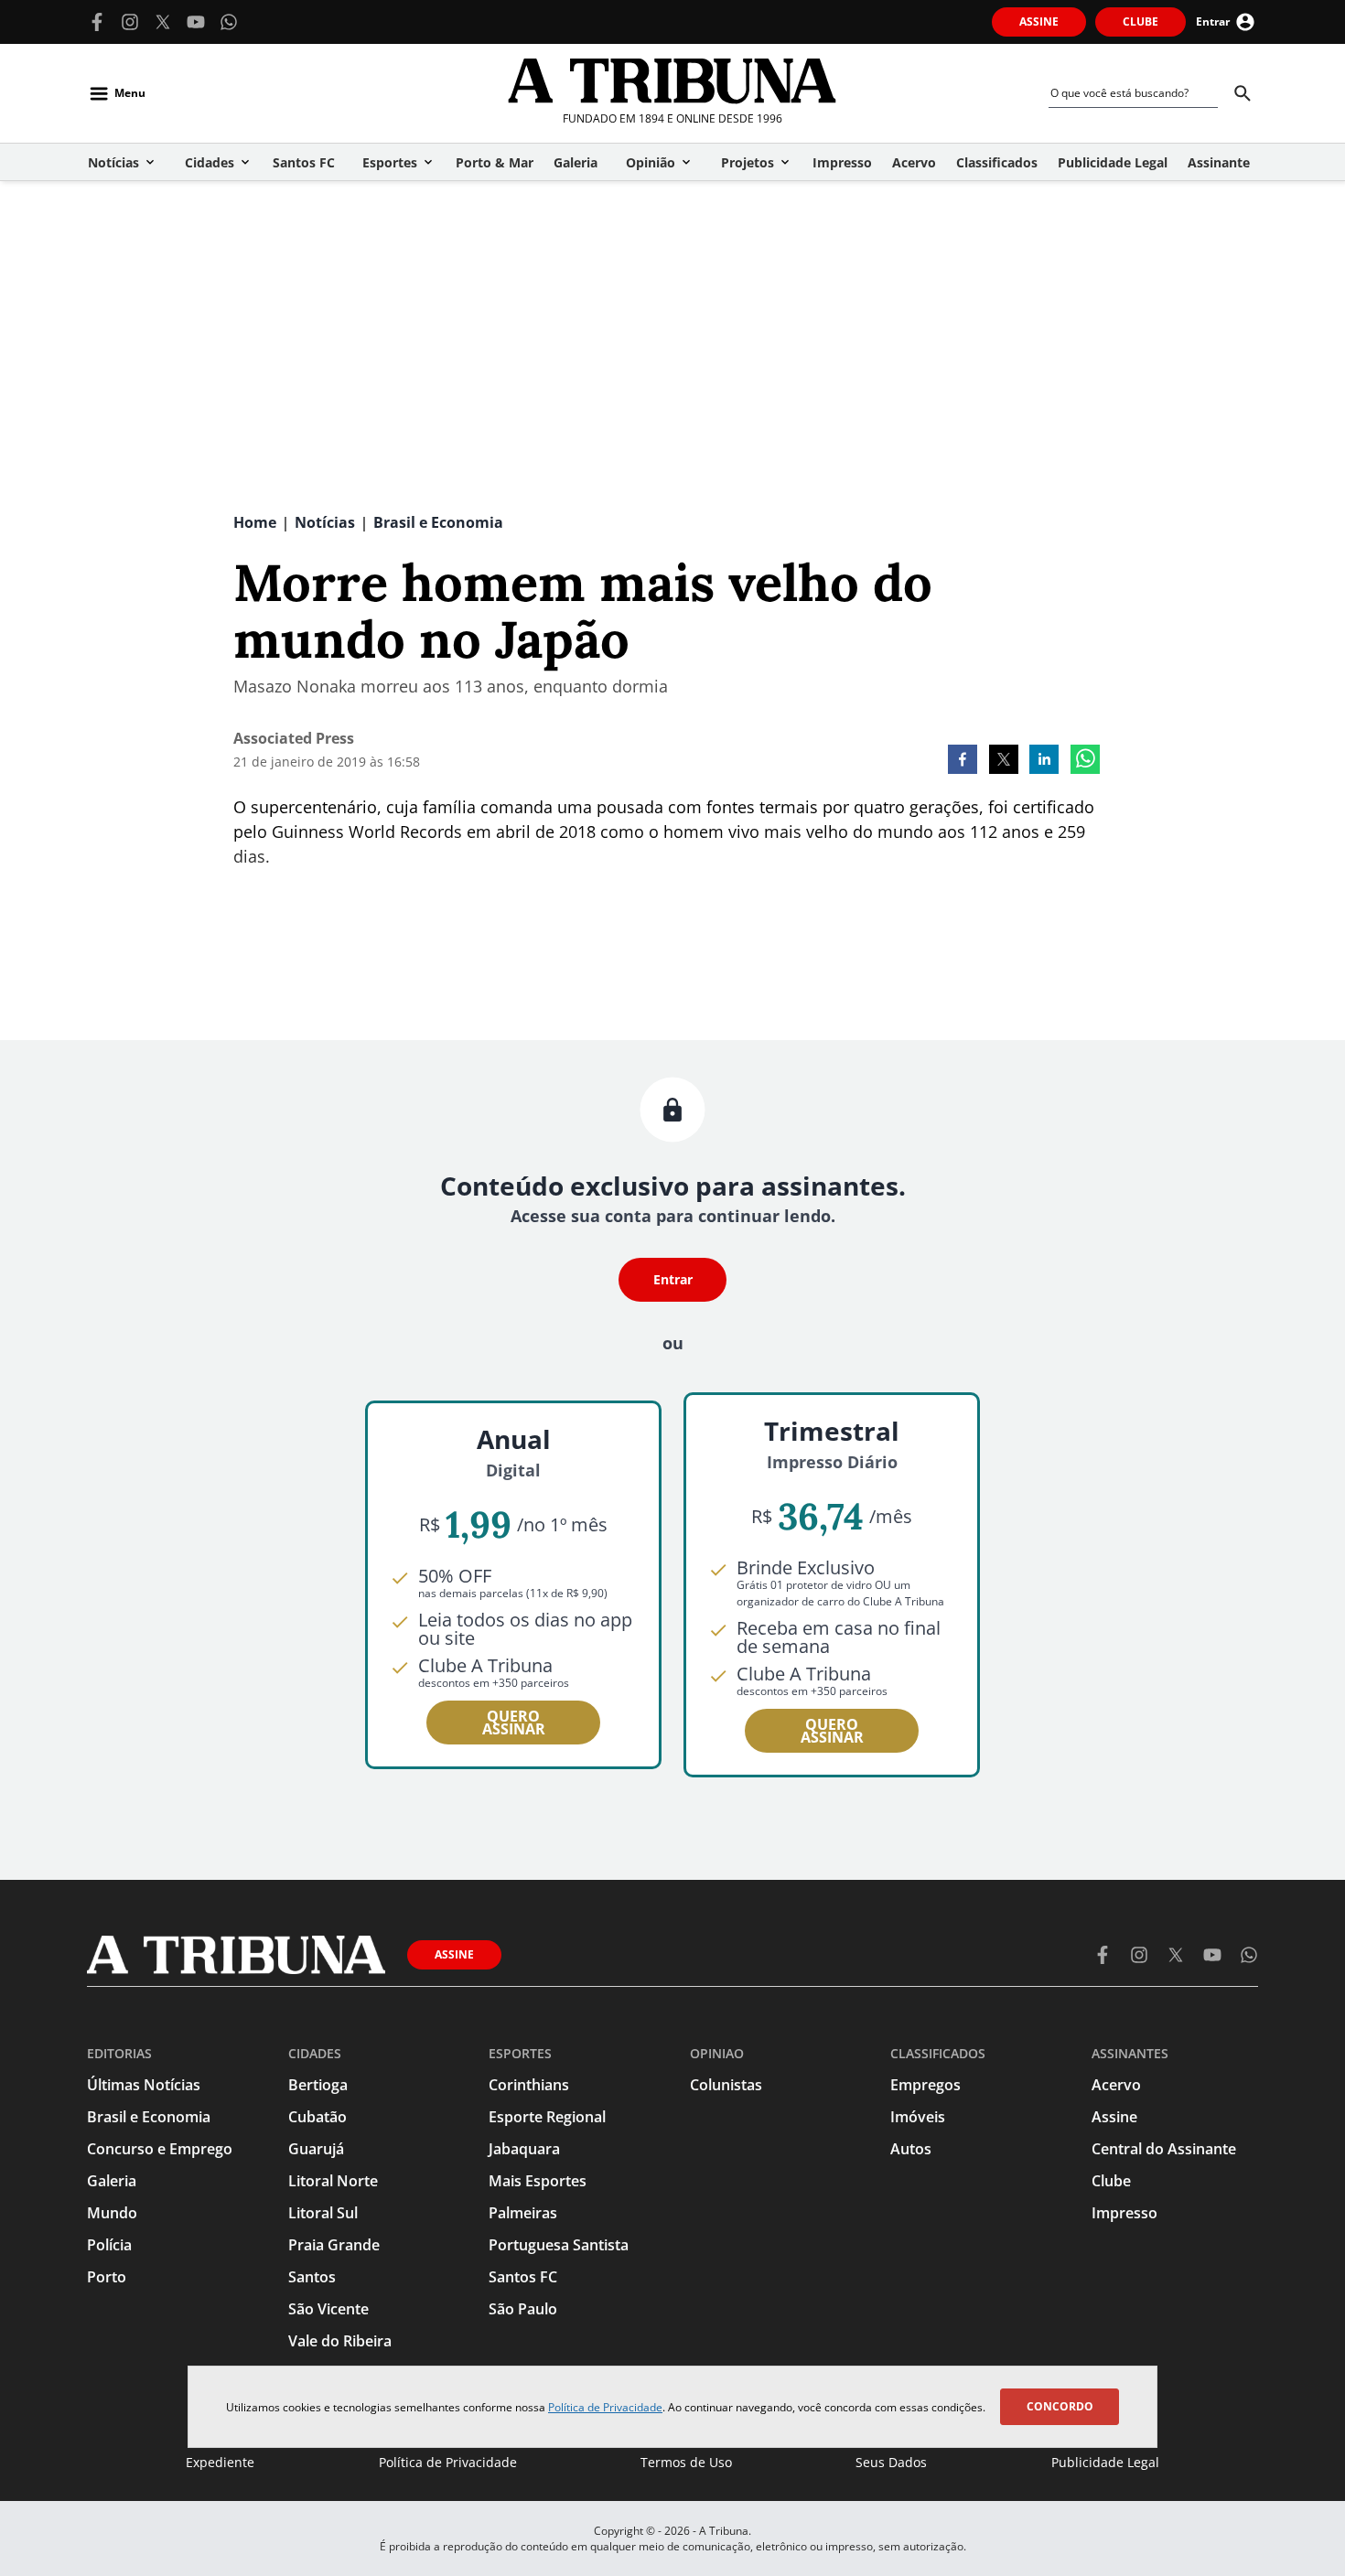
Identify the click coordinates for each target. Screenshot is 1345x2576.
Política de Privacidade (605, 2407)
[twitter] (1004, 761)
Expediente (220, 2462)
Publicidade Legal (1105, 2462)
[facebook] (963, 761)
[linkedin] (1044, 761)
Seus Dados (891, 2462)
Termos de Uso (686, 2462)
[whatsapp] (1085, 761)
